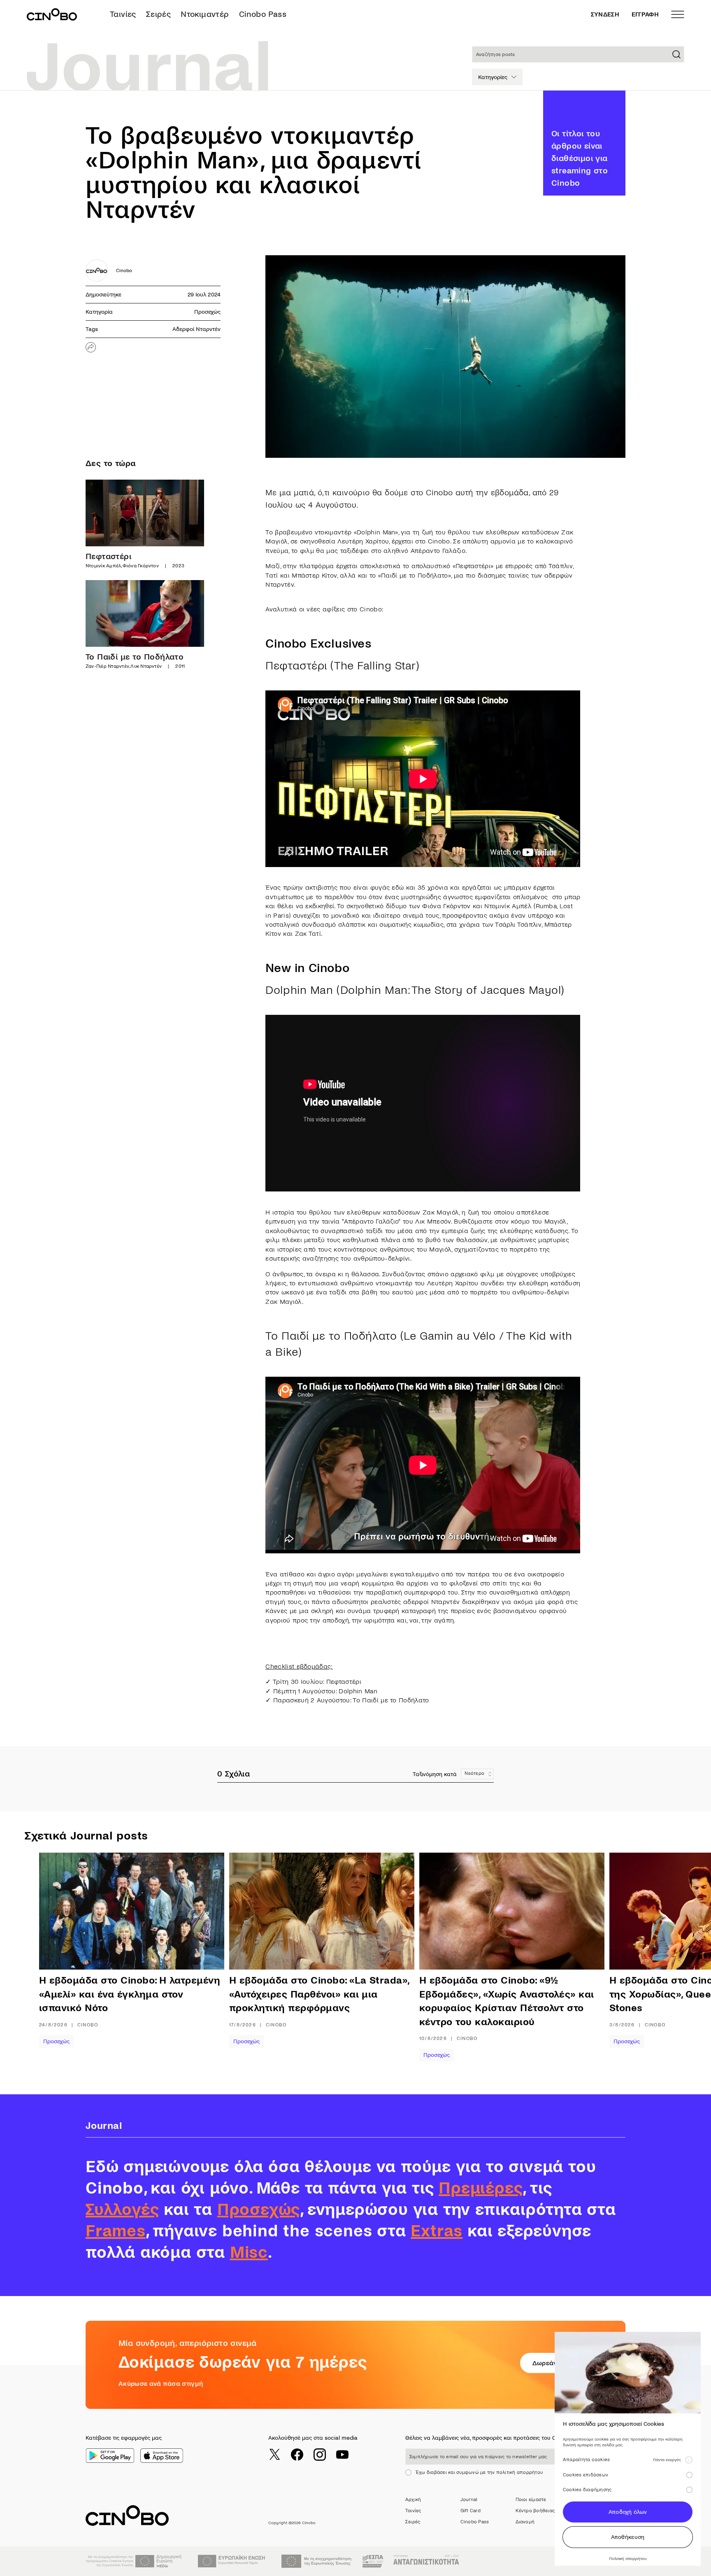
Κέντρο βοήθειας (535, 2511)
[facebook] (297, 2455)
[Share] (91, 347)
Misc (249, 2252)
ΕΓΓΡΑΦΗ (645, 14)
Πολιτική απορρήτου (628, 2559)
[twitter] (274, 2455)
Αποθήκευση (628, 2537)
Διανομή (525, 2522)
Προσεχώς (207, 312)
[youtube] (342, 2455)
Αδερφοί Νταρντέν (196, 329)
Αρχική (413, 2500)
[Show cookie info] (689, 2460)
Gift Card (471, 2511)
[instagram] (320, 2455)
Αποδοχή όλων (628, 2512)
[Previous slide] (66, 1957)
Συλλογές (122, 2210)
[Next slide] (670, 1957)
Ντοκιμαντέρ (205, 14)
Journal (469, 2500)
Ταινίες (123, 14)
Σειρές (158, 14)
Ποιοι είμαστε (531, 2500)
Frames (116, 2231)
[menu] (678, 14)
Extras (437, 2231)
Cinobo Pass (263, 14)
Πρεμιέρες (481, 2188)
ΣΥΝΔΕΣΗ (605, 14)
